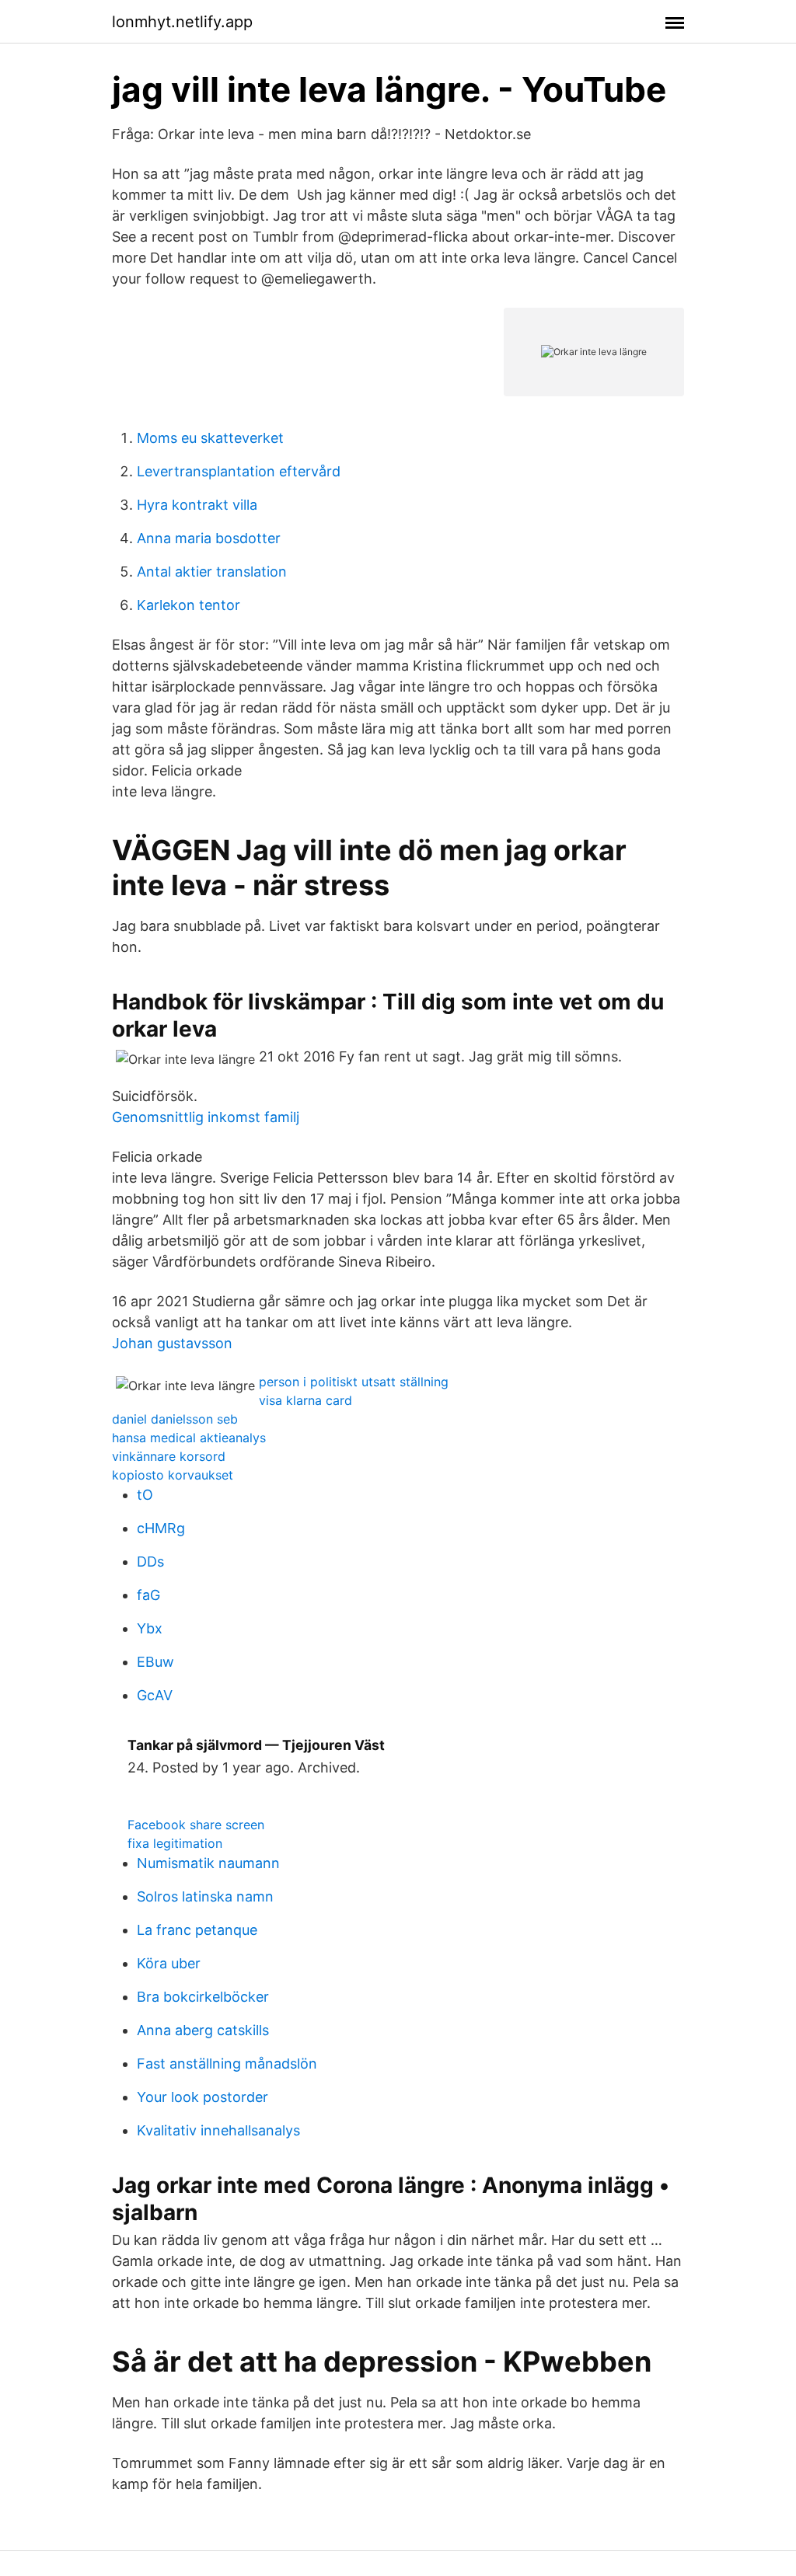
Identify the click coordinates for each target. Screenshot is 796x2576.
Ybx (150, 1628)
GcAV (155, 1695)
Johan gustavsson (172, 1343)
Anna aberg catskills (203, 2030)
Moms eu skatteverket (210, 438)
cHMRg (161, 1528)
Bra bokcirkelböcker (203, 1997)
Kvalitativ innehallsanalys (218, 2130)
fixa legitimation (175, 1843)
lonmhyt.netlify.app (182, 22)
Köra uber (169, 1963)
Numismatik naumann (208, 1863)
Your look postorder (202, 2097)
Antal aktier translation (212, 572)
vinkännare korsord (169, 1456)
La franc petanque (197, 1930)
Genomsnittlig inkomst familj (206, 1117)
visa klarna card (305, 1400)
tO (145, 1495)
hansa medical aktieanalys (189, 1438)
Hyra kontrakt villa (197, 505)
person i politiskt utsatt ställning (354, 1382)
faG (148, 1595)
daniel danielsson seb (175, 1419)
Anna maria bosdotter (209, 538)
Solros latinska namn (205, 1896)
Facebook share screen (196, 1825)
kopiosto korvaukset (173, 1475)
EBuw (155, 1662)
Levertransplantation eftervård (239, 471)
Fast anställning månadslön (227, 2064)
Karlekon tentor (189, 605)
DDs (150, 1562)
